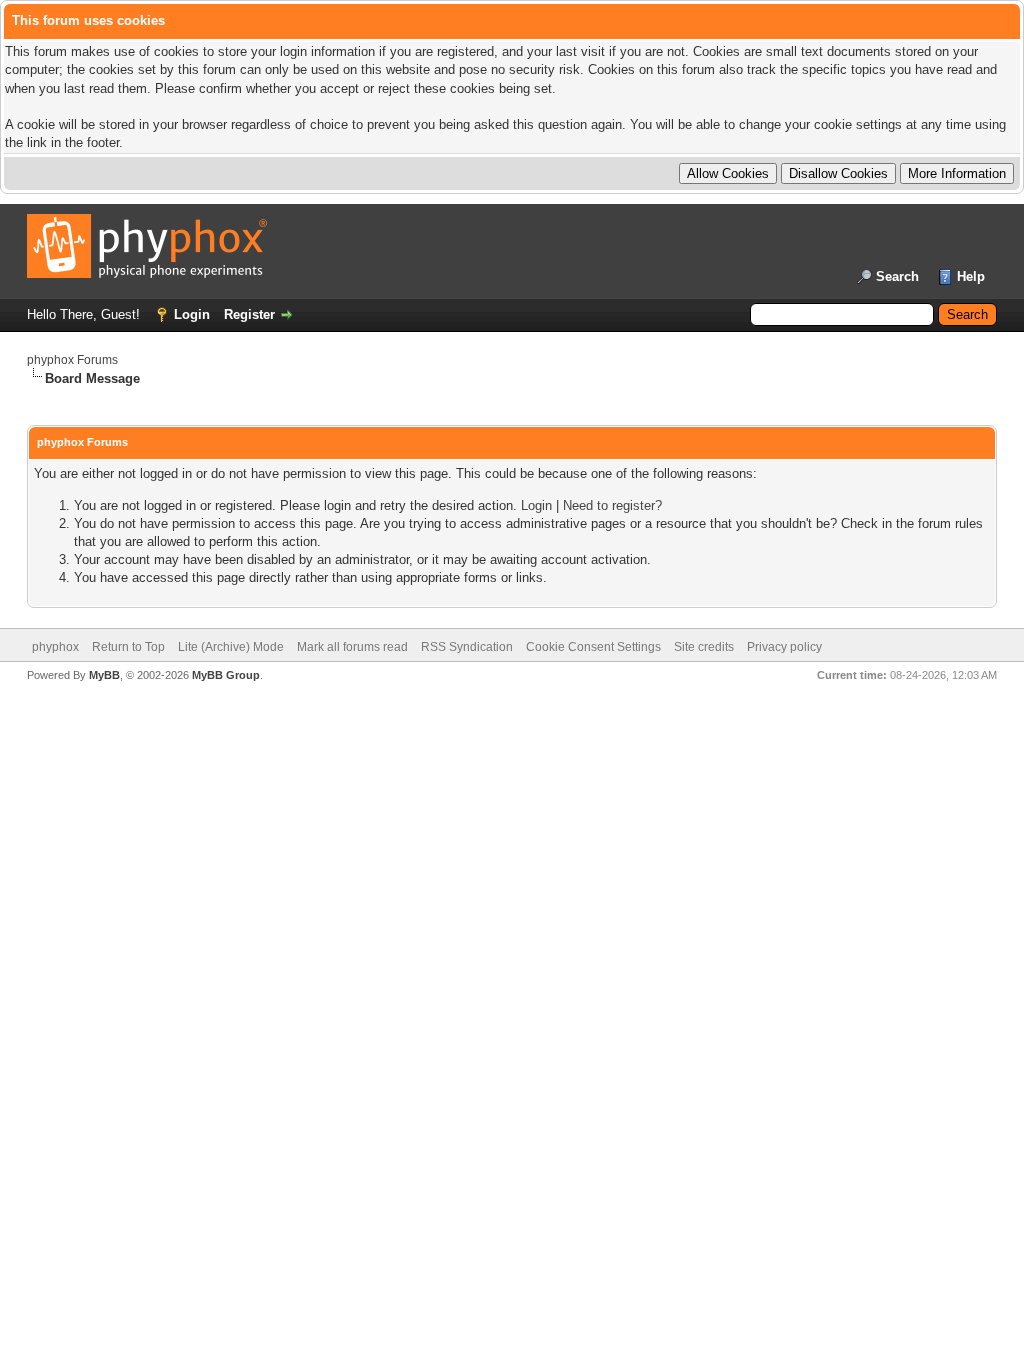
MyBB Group (226, 675)
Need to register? (612, 505)
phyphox (55, 647)
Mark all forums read (352, 647)
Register (249, 314)
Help (971, 276)
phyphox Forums (72, 360)
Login (192, 314)
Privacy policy (784, 647)
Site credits (704, 647)
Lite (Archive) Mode (231, 647)
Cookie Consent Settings (593, 647)
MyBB (104, 675)
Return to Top (128, 647)
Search (897, 276)
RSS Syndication (467, 647)
